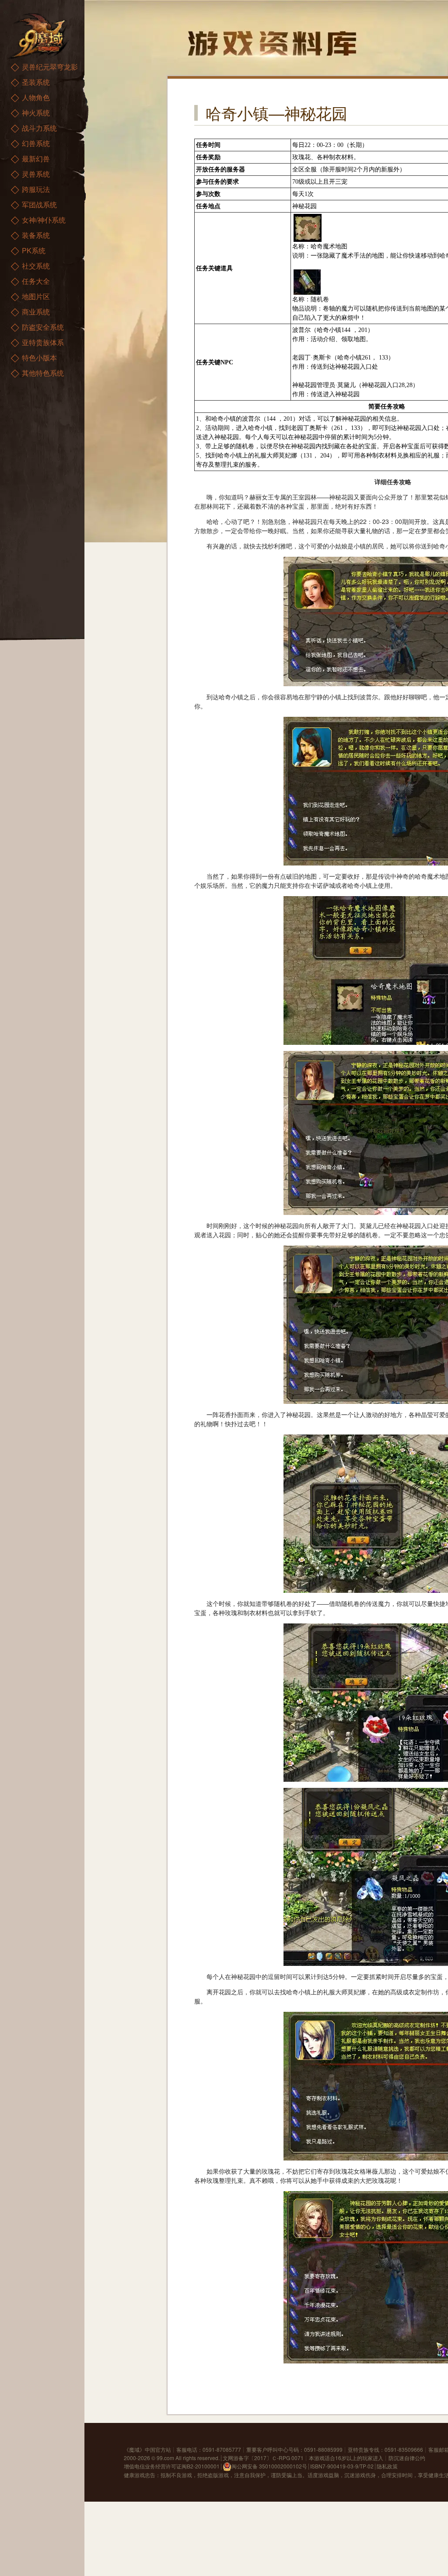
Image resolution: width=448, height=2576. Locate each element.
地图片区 (36, 296)
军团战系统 (39, 204)
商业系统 (36, 312)
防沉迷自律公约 (407, 2458)
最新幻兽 (36, 159)
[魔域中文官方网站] (39, 35)
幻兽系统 (36, 143)
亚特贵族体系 (43, 342)
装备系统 (36, 235)
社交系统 (36, 266)
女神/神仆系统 (44, 220)
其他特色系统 (43, 373)
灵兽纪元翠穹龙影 (50, 67)
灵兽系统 (36, 174)
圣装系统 (36, 82)
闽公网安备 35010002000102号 (269, 2466)
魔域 (134, 2449)
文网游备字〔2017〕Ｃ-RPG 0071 (263, 2458)
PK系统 (34, 250)
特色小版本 (39, 358)
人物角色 (36, 97)
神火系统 (36, 113)
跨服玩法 (36, 189)
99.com (165, 2458)
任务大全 (36, 281)
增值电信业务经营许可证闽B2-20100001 (172, 2466)
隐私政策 (387, 2466)
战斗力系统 (39, 128)
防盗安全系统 (43, 327)
